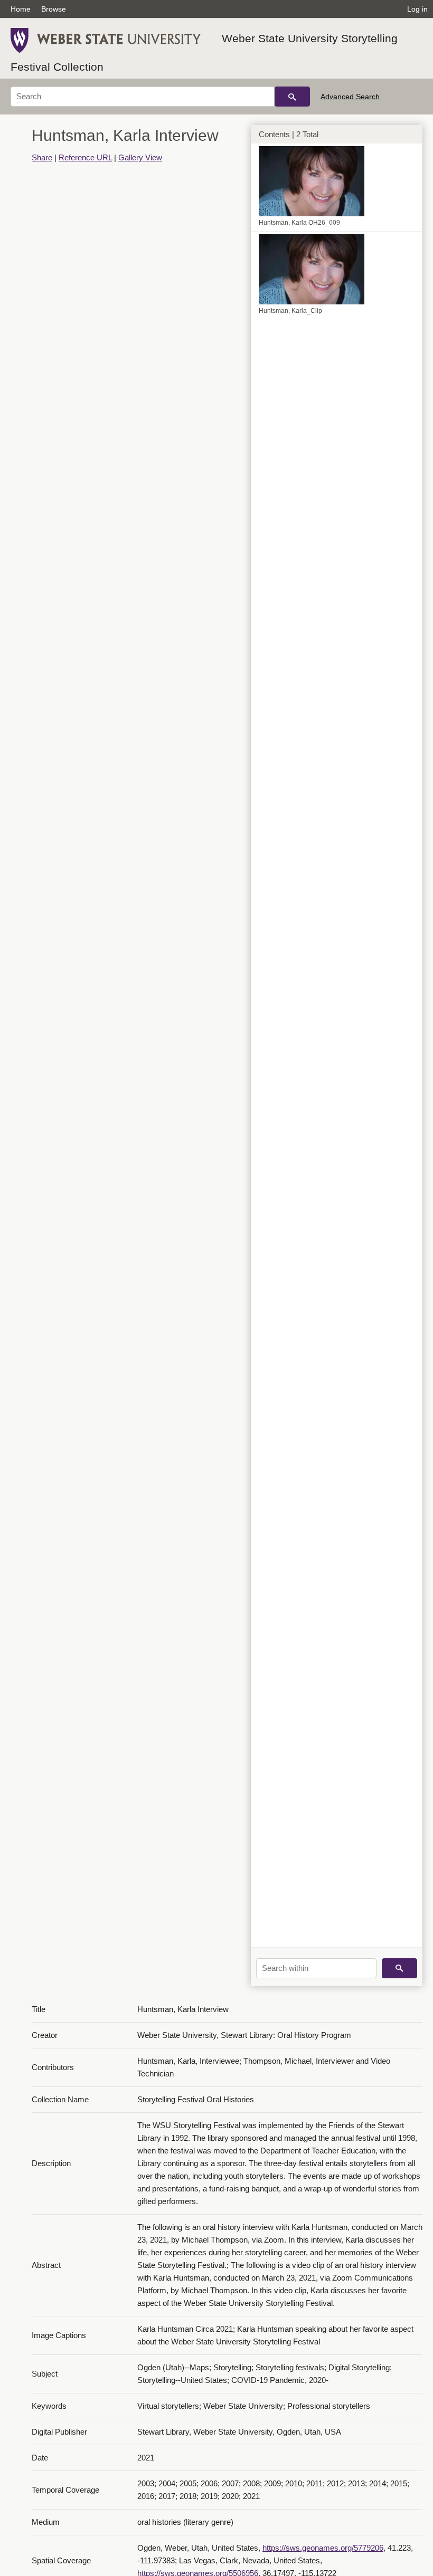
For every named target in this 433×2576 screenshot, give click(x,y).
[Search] (292, 97)
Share (42, 157)
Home (21, 9)
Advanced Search (350, 97)
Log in (417, 9)
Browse (54, 9)
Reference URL (85, 157)
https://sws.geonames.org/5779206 (323, 2548)
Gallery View (140, 157)
